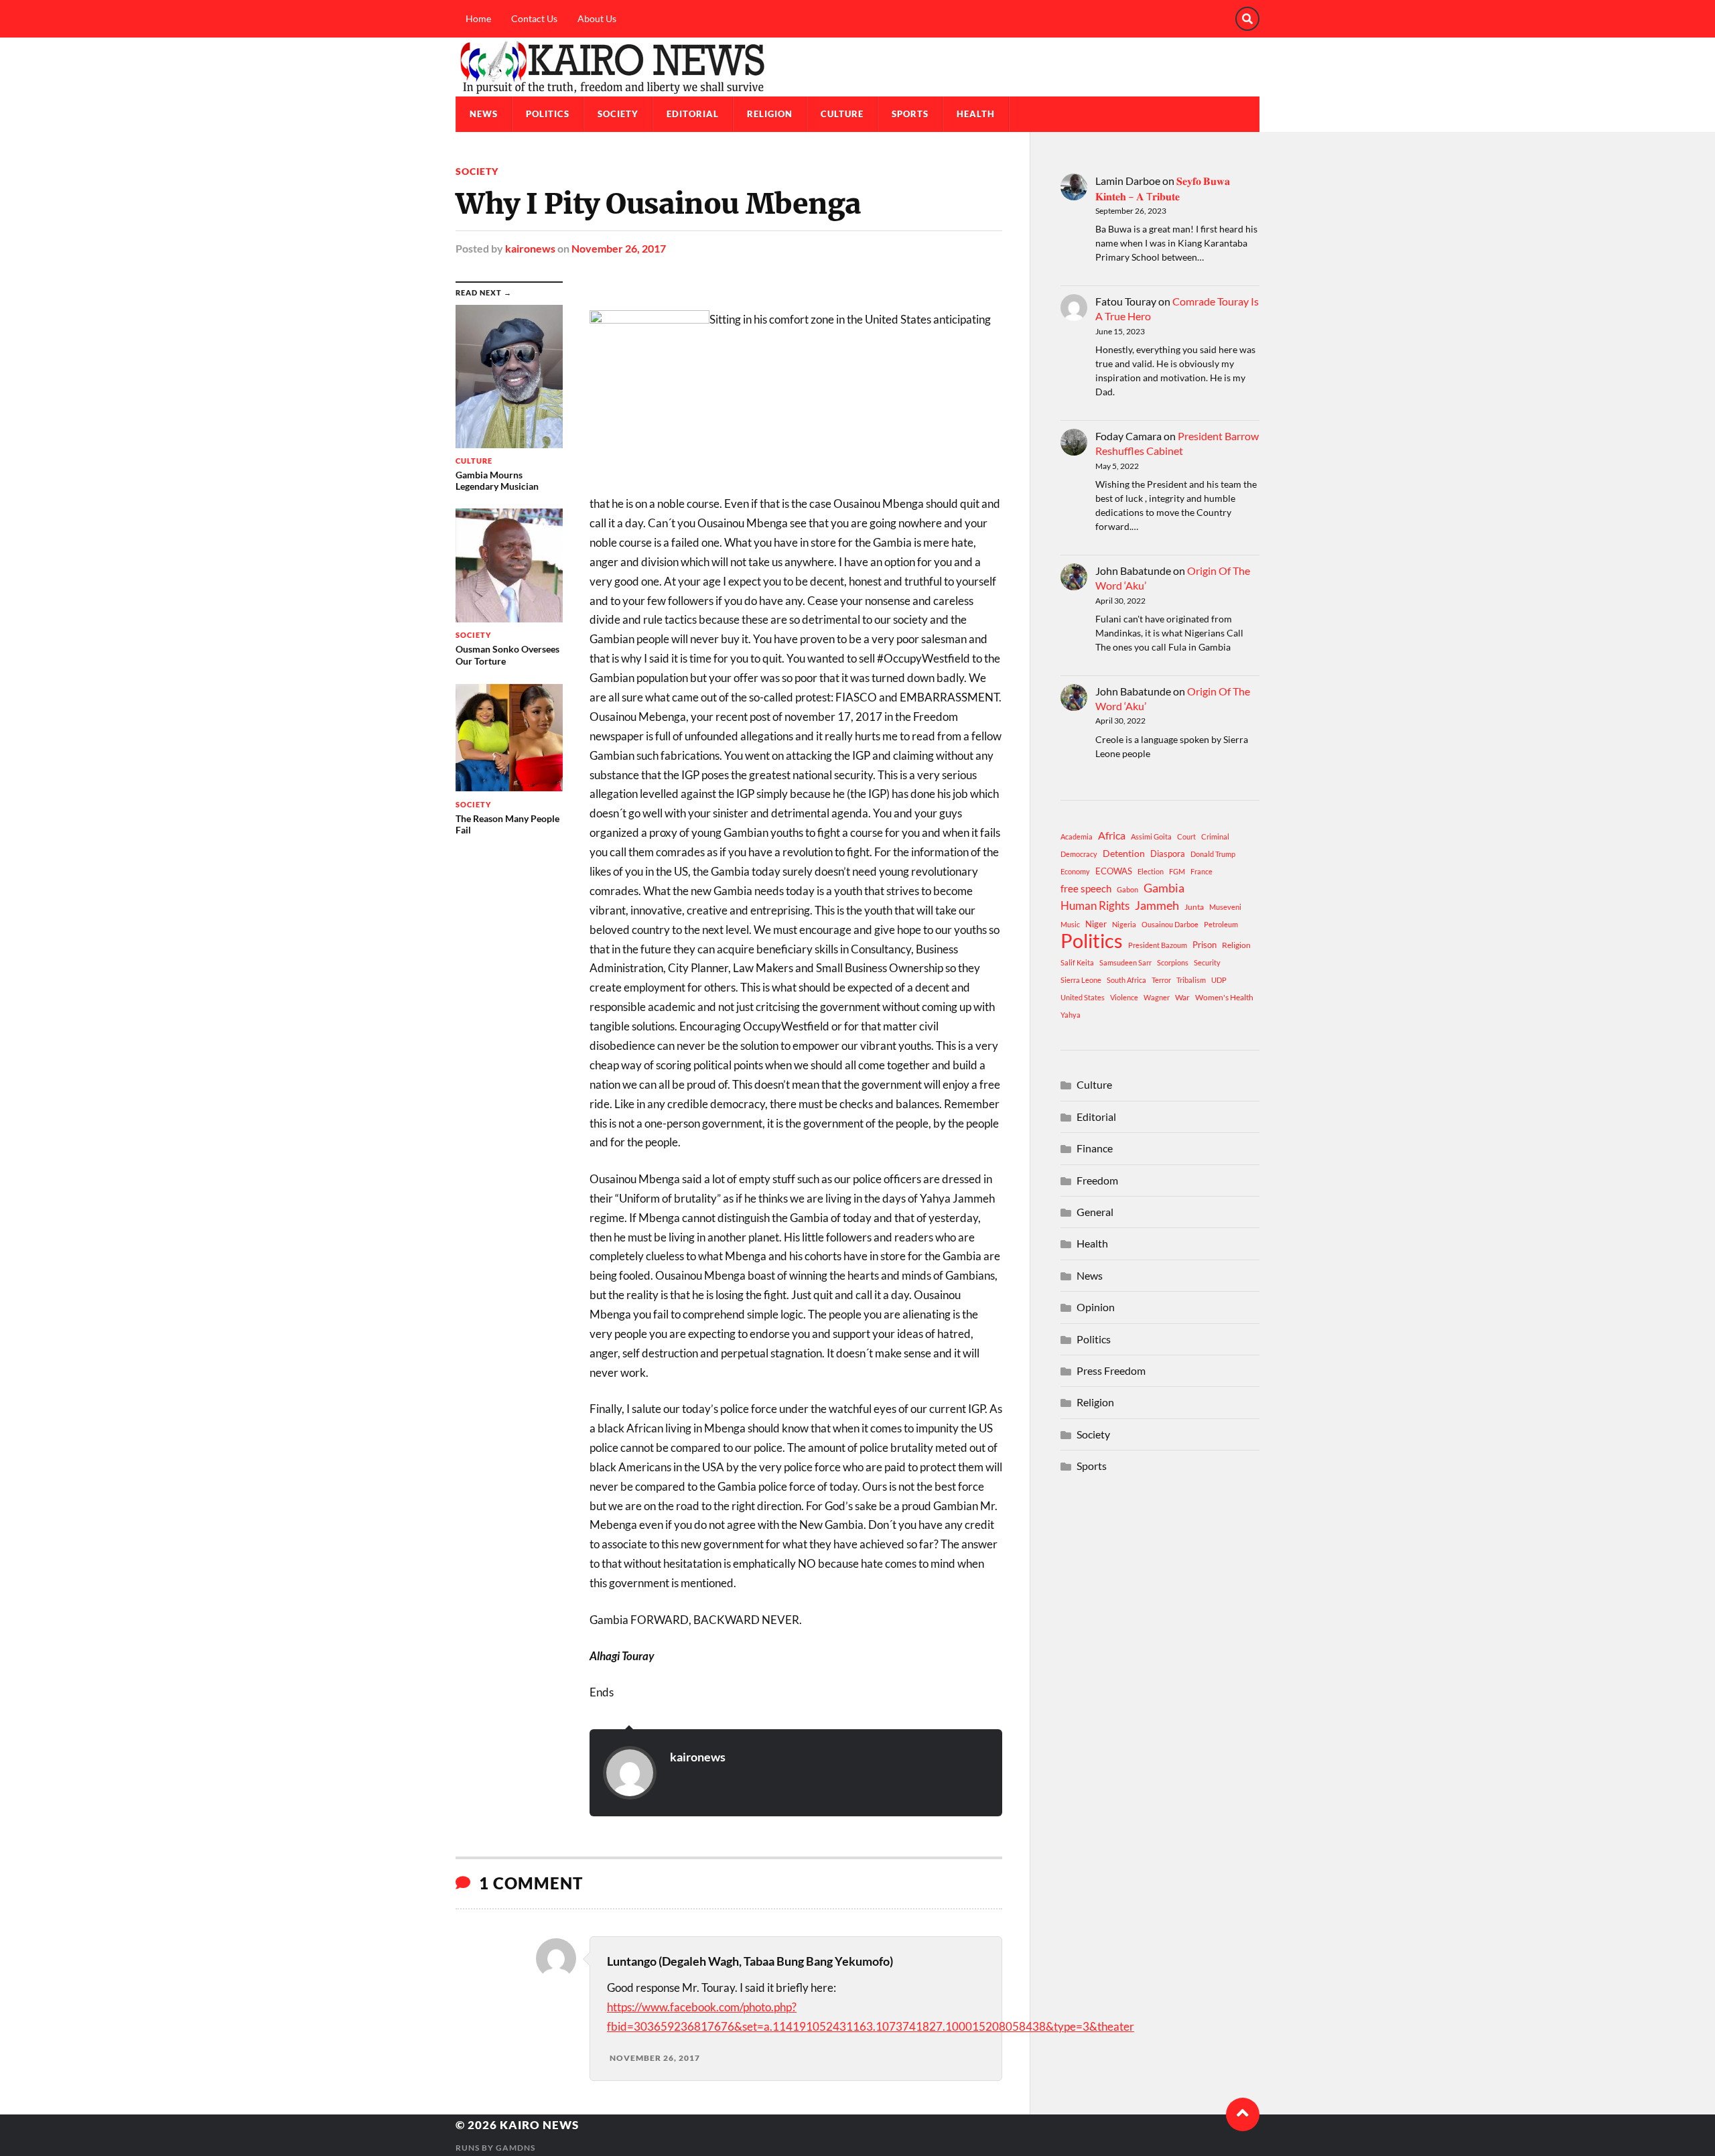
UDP (1219, 980)
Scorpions (1173, 962)
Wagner (1157, 997)
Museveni (1225, 907)
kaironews (530, 248)
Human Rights (1095, 905)
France (1202, 871)
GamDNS (516, 2148)
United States (1083, 997)
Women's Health (1224, 997)
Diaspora (1168, 854)
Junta (1194, 907)
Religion (770, 114)
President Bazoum (1158, 945)
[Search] (1247, 19)
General (1095, 1212)
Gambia (1164, 888)
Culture (842, 114)
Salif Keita (1077, 962)
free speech (1086, 888)
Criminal (1215, 836)
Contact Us (534, 18)
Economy (1075, 871)
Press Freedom (1111, 1370)
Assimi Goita (1151, 836)
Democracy (1079, 854)
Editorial (693, 114)
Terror (1161, 980)
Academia (1077, 836)
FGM (1177, 871)
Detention (1124, 853)
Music (1070, 924)
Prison (1205, 945)
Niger (1096, 924)
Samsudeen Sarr (1125, 962)
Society (618, 114)
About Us (597, 18)
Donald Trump (1213, 854)
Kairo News (539, 2125)
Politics (548, 114)
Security (1207, 962)
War (1182, 997)
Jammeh (1157, 905)
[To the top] (1243, 2114)
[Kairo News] (857, 67)
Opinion (1096, 1307)
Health (976, 114)
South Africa (1126, 980)
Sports (910, 114)
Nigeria (1124, 924)
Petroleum (1221, 924)
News (484, 114)
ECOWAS (1114, 871)
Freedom (1097, 1180)
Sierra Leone (1081, 980)
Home (478, 18)
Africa (1112, 835)
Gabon (1127, 889)
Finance (1095, 1148)
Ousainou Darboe (1170, 924)
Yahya (1071, 1015)
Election (1151, 871)
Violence (1124, 997)
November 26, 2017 (619, 248)
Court (1186, 836)
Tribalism (1191, 980)
